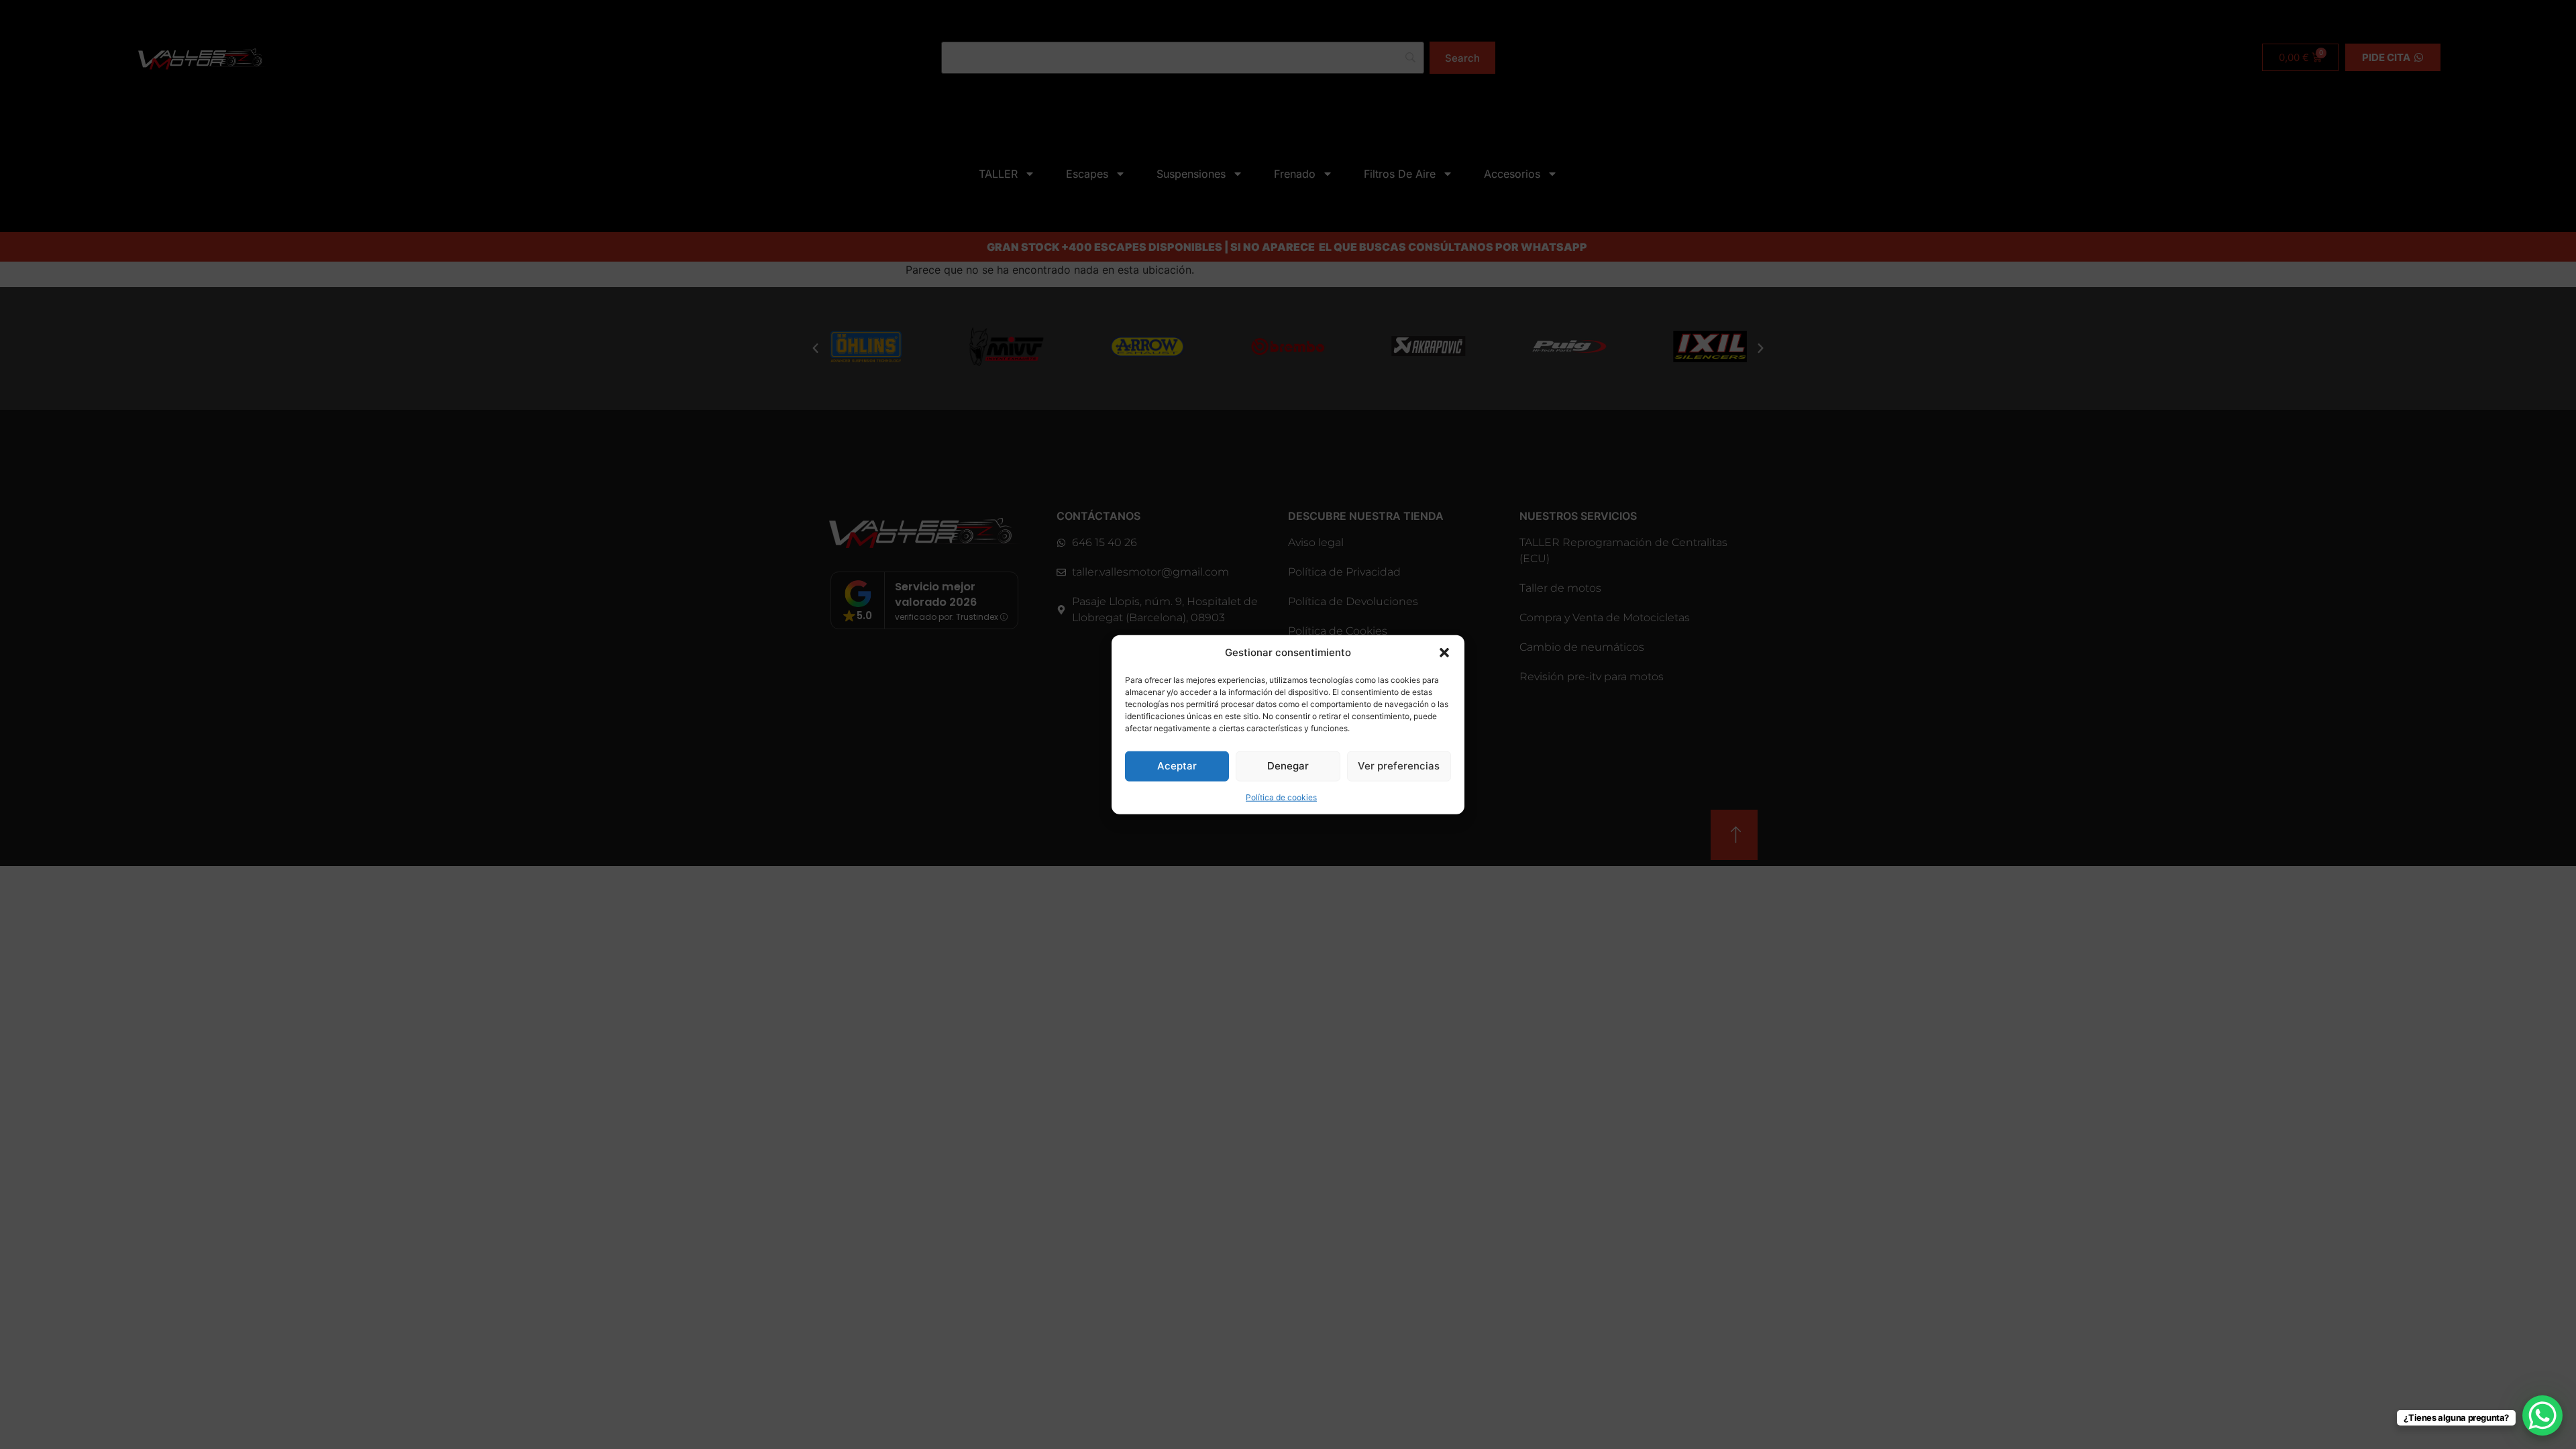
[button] (1444, 653)
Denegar (1288, 766)
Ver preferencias (1399, 766)
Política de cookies (1281, 797)
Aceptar (1177, 766)
